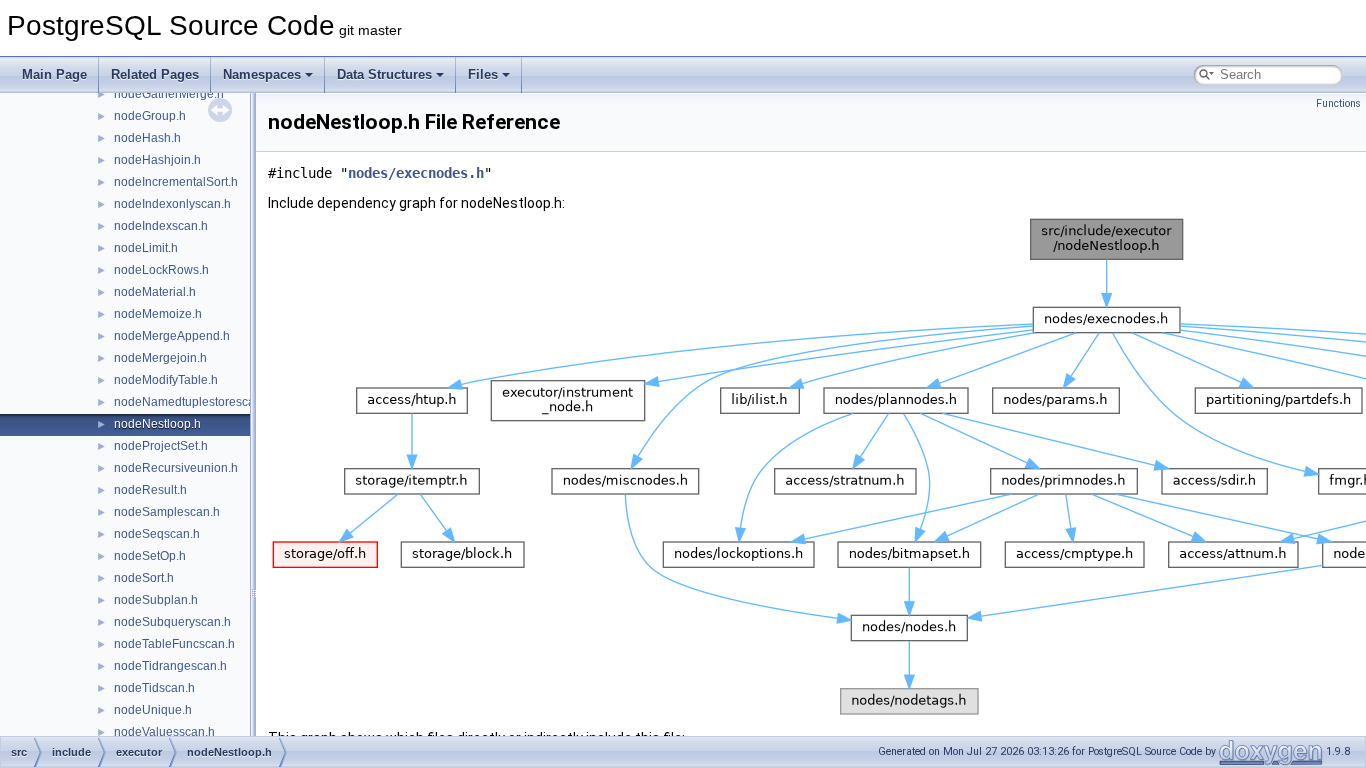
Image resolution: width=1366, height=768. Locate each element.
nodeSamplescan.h (167, 512)
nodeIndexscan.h (161, 226)
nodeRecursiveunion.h (176, 468)
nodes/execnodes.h (416, 173)
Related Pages (155, 74)
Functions (1338, 103)
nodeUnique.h (153, 710)
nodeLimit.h (146, 248)
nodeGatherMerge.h (169, 94)
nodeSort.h (144, 578)
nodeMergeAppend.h (172, 336)
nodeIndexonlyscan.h (172, 204)
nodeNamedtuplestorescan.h (193, 402)
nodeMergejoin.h (160, 358)
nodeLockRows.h (161, 270)
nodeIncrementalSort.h (176, 182)
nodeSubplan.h (156, 600)
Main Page (54, 74)
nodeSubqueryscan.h (172, 622)
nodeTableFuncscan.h (174, 644)
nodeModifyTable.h (166, 380)
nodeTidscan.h (154, 688)
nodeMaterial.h (155, 292)
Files (483, 74)
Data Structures (384, 74)
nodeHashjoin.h (157, 160)
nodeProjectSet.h (161, 446)
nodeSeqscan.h (157, 534)
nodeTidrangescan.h (170, 666)
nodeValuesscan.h (164, 732)
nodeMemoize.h (158, 314)
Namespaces (262, 74)
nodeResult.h (150, 490)
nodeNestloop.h (157, 424)
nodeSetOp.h (150, 556)
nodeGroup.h (150, 116)
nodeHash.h (147, 138)
